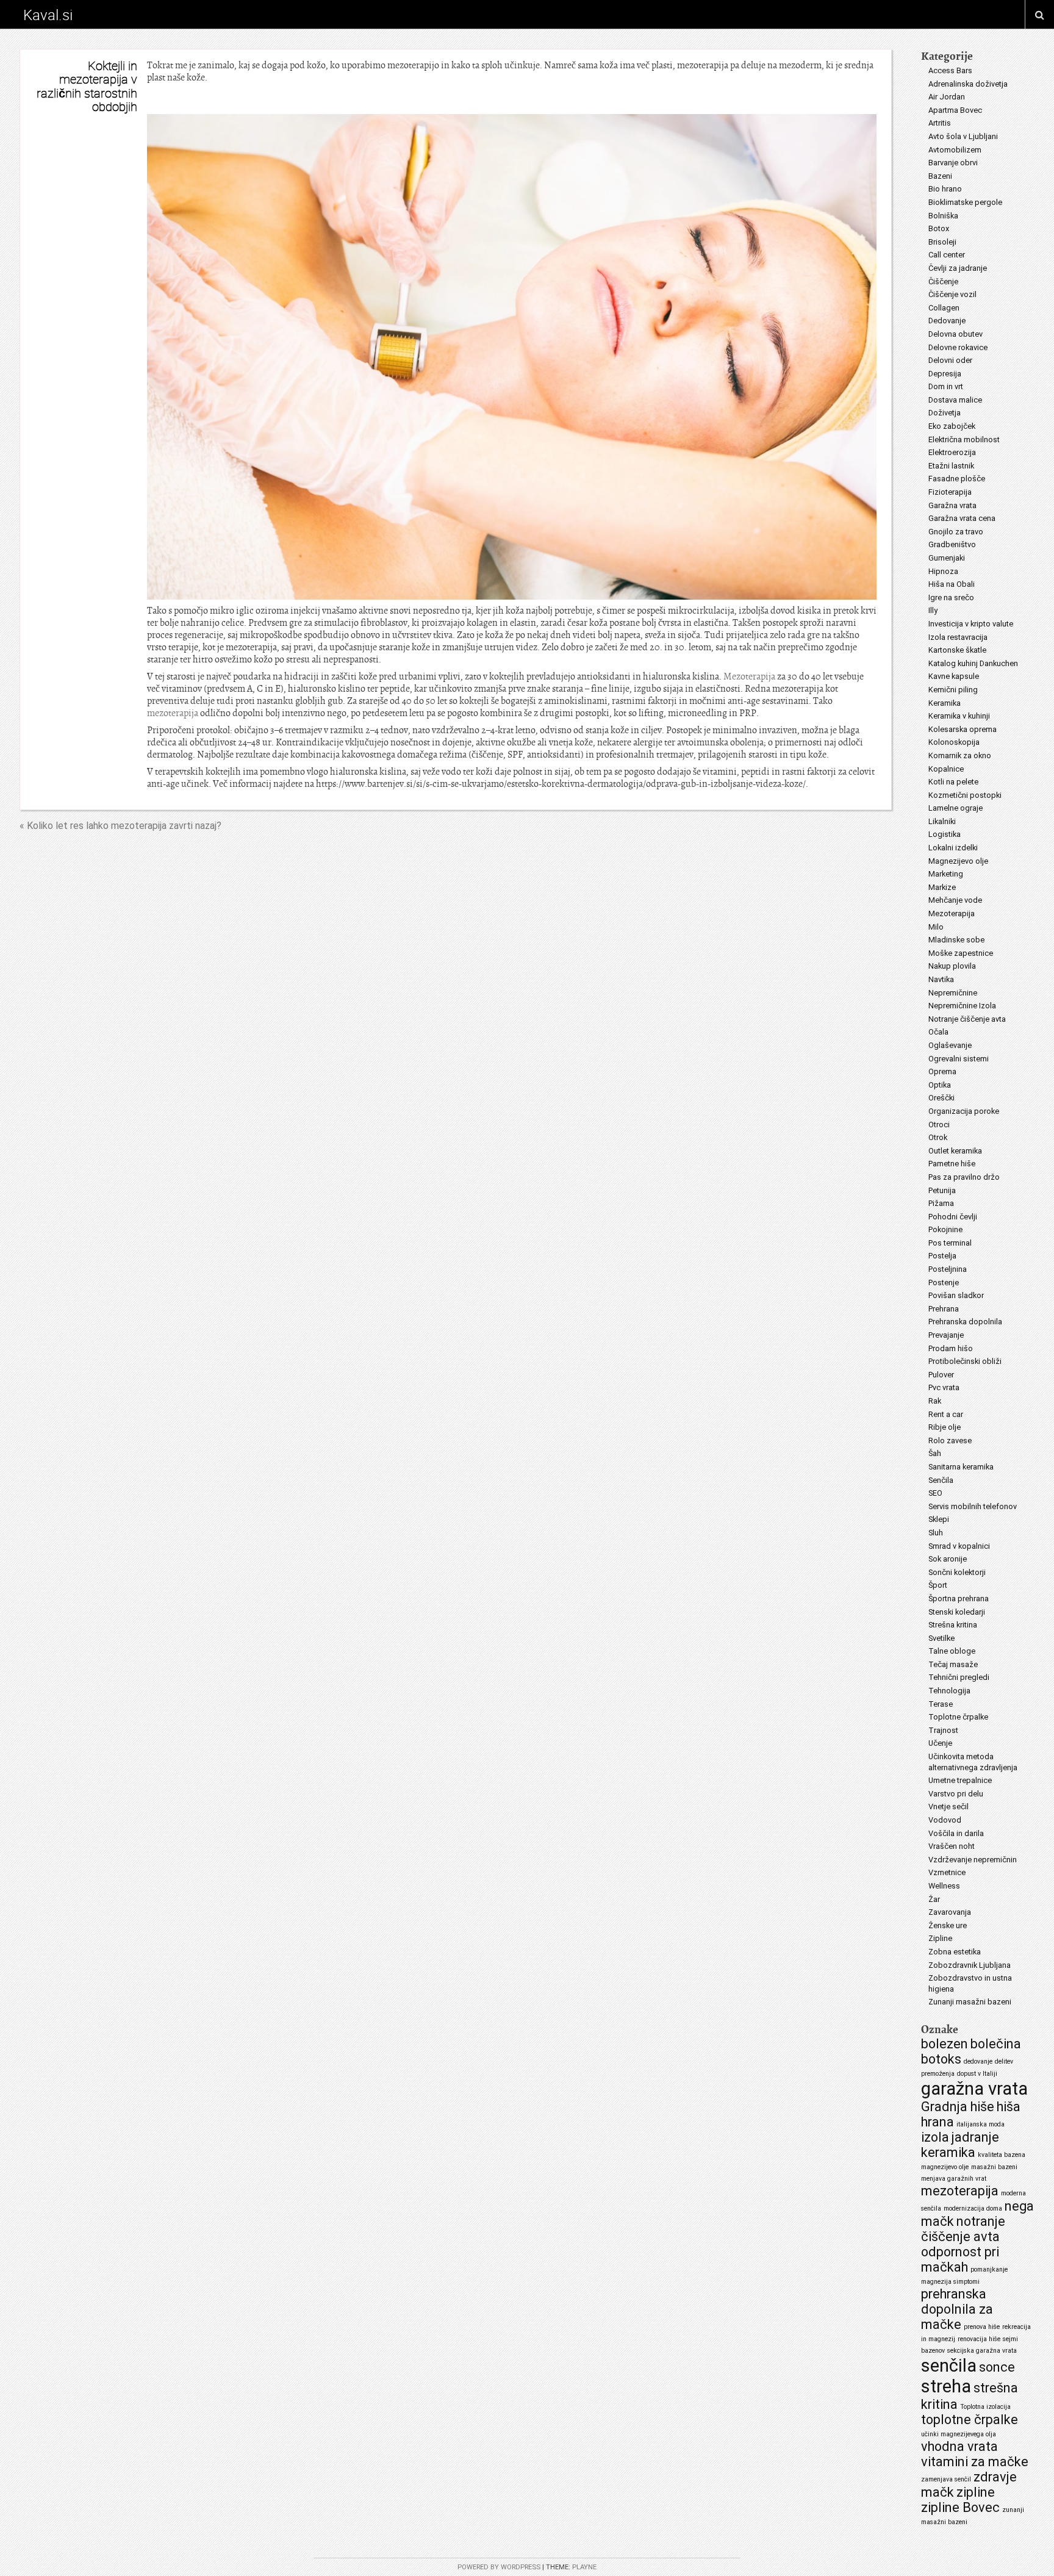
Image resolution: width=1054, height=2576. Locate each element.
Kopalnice (946, 769)
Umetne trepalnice (960, 1780)
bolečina (996, 2044)
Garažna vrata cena (962, 518)
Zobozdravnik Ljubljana (970, 1965)
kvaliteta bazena (1002, 2155)
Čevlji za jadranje (958, 268)
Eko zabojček (952, 426)
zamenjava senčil (946, 2479)
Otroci (939, 1125)
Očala (938, 1032)
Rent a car (946, 1414)
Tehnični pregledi (959, 1677)
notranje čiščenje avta (963, 2229)
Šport (938, 1585)
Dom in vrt (946, 386)
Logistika (945, 834)
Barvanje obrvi (953, 163)
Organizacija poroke (964, 1111)
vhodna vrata (959, 2446)
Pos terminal (950, 1243)
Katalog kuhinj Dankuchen (973, 663)
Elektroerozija (952, 452)
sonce (997, 2367)
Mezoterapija (749, 676)
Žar (934, 1899)
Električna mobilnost (964, 439)
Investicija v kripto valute (971, 624)
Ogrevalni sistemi (959, 1059)
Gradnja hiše (958, 2107)
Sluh (936, 1533)
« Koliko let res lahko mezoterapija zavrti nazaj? (120, 826)
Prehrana (944, 1309)
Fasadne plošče (957, 479)
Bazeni (940, 176)
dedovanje (978, 2061)
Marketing (946, 874)
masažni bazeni (994, 2167)
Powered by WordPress (499, 2567)
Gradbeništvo (952, 544)
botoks (941, 2059)
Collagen (944, 308)
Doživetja (945, 413)
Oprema (942, 1071)
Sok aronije (948, 1559)
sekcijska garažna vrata (982, 2351)
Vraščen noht (952, 1846)
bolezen (945, 2044)
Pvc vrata (944, 1387)
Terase (941, 1704)
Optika (940, 1085)
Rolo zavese (950, 1440)
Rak (935, 1401)
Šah (935, 1453)
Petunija (942, 1190)
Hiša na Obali (952, 584)
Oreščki (941, 1098)
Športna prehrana (959, 1598)
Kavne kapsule (954, 676)
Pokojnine (945, 1229)
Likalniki (942, 821)
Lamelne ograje (955, 808)
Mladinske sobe (956, 940)
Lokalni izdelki (953, 848)
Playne (584, 2567)
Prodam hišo (951, 1348)
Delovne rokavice (958, 347)
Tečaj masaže (953, 1664)
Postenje (944, 1283)
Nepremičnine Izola (962, 1006)
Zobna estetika (955, 1952)
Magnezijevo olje (958, 861)
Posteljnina (948, 1269)
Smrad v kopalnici (959, 1546)
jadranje (975, 2137)
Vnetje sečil (948, 1806)
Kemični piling (953, 690)
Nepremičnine (953, 993)
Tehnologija (949, 1691)
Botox (939, 228)
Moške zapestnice (961, 953)
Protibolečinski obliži (965, 1361)
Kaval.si (48, 15)
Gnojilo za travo (956, 532)
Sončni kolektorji (957, 1572)
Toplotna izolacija (985, 2407)
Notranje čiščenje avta (967, 1019)
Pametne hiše (952, 1164)
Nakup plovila (952, 966)
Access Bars (950, 70)
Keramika (945, 703)
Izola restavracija (958, 637)
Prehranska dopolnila (965, 1322)
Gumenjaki (947, 558)
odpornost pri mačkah (960, 2259)
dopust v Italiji (977, 2074)
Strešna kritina (953, 1625)
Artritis (940, 123)
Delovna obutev (955, 334)
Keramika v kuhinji (959, 716)
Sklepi (939, 1519)
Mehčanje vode (955, 900)
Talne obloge (952, 1651)
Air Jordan (947, 97)
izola (935, 2137)
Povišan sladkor (956, 1295)
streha (946, 2386)
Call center (947, 255)
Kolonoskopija (954, 742)
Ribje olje (945, 1427)
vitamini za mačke (975, 2462)
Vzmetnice (947, 1872)
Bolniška (943, 216)
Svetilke (941, 1638)
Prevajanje (946, 1335)
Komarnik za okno (960, 755)
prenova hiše (982, 2327)
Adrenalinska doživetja (968, 84)
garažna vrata (974, 2089)
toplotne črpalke (970, 2420)
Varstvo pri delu (956, 1794)
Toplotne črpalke (958, 1717)
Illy (933, 610)
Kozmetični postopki (965, 795)
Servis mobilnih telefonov (973, 1506)
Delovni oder (950, 360)
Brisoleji (942, 242)
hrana (937, 2122)
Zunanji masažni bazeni (970, 2002)
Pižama (941, 1203)
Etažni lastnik (951, 466)
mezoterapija (173, 713)
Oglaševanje (950, 1045)
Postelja (942, 1256)
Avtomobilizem (955, 150)
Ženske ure (948, 1925)
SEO (935, 1493)
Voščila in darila (956, 1833)
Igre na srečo (951, 597)
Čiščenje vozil (952, 294)
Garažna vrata (952, 505)
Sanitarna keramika (961, 1467)
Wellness (944, 1886)
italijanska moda (981, 2124)
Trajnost (943, 1730)
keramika (948, 2152)
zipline (976, 2492)
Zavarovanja (950, 1912)
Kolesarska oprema (963, 729)
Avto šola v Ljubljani (963, 136)
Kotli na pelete (953, 782)
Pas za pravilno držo (964, 1177)
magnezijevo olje (945, 2167)
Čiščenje (943, 282)
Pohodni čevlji (953, 1217)
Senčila (941, 1480)
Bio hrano (945, 189)
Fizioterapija (950, 492)
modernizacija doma (973, 2208)
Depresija (945, 374)
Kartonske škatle (957, 650)
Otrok (938, 1137)
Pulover (941, 1375)
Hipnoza (943, 571)
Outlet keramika (955, 1151)
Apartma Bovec (955, 110)
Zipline (940, 1938)
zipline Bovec (960, 2507)
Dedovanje (947, 321)
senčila (949, 2366)
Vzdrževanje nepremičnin (973, 1860)
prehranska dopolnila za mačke (957, 2309)
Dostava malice (955, 400)
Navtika (941, 979)
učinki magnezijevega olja (959, 2434)
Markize (942, 887)
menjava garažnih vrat (954, 2179)
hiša (1009, 2107)
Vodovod (945, 1820)
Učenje (940, 1743)
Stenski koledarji (957, 1612)
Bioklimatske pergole (965, 202)
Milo (936, 927)
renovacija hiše (979, 2339)
